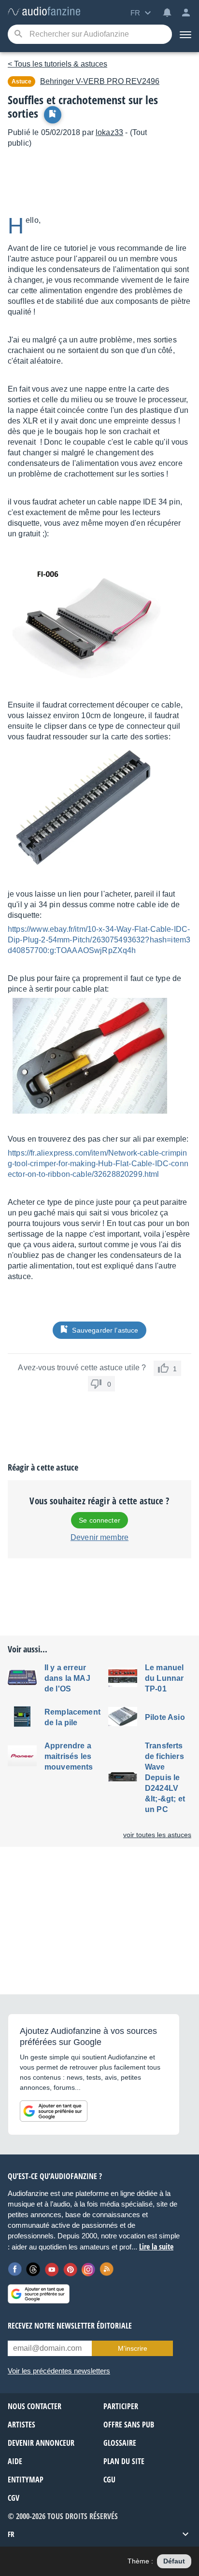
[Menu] (185, 34)
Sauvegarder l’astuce (105, 1330)
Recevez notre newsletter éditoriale (70, 2326)
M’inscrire (133, 2348)
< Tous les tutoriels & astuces (57, 64)
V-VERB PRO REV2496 (100, 81)
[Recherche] (18, 34)
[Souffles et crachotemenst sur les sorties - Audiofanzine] (44, 12)
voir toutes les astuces (157, 1835)
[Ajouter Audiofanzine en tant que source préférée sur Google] (54, 2111)
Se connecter (99, 1520)
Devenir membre (99, 1537)
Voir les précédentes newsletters (59, 2371)
